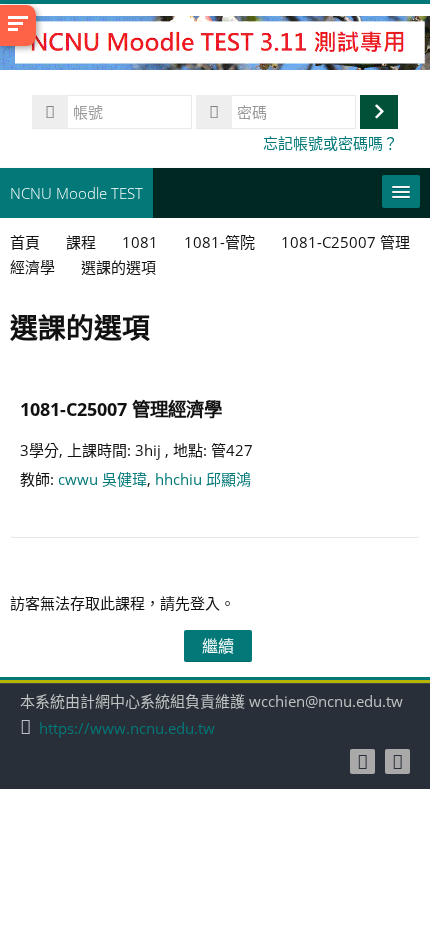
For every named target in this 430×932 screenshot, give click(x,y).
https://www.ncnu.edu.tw (127, 728)
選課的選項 (118, 267)
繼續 (218, 646)
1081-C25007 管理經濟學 (121, 408)
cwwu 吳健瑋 (102, 479)
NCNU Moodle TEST (76, 193)
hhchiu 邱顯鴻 (203, 479)
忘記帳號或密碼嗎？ (330, 143)
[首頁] (215, 46)
